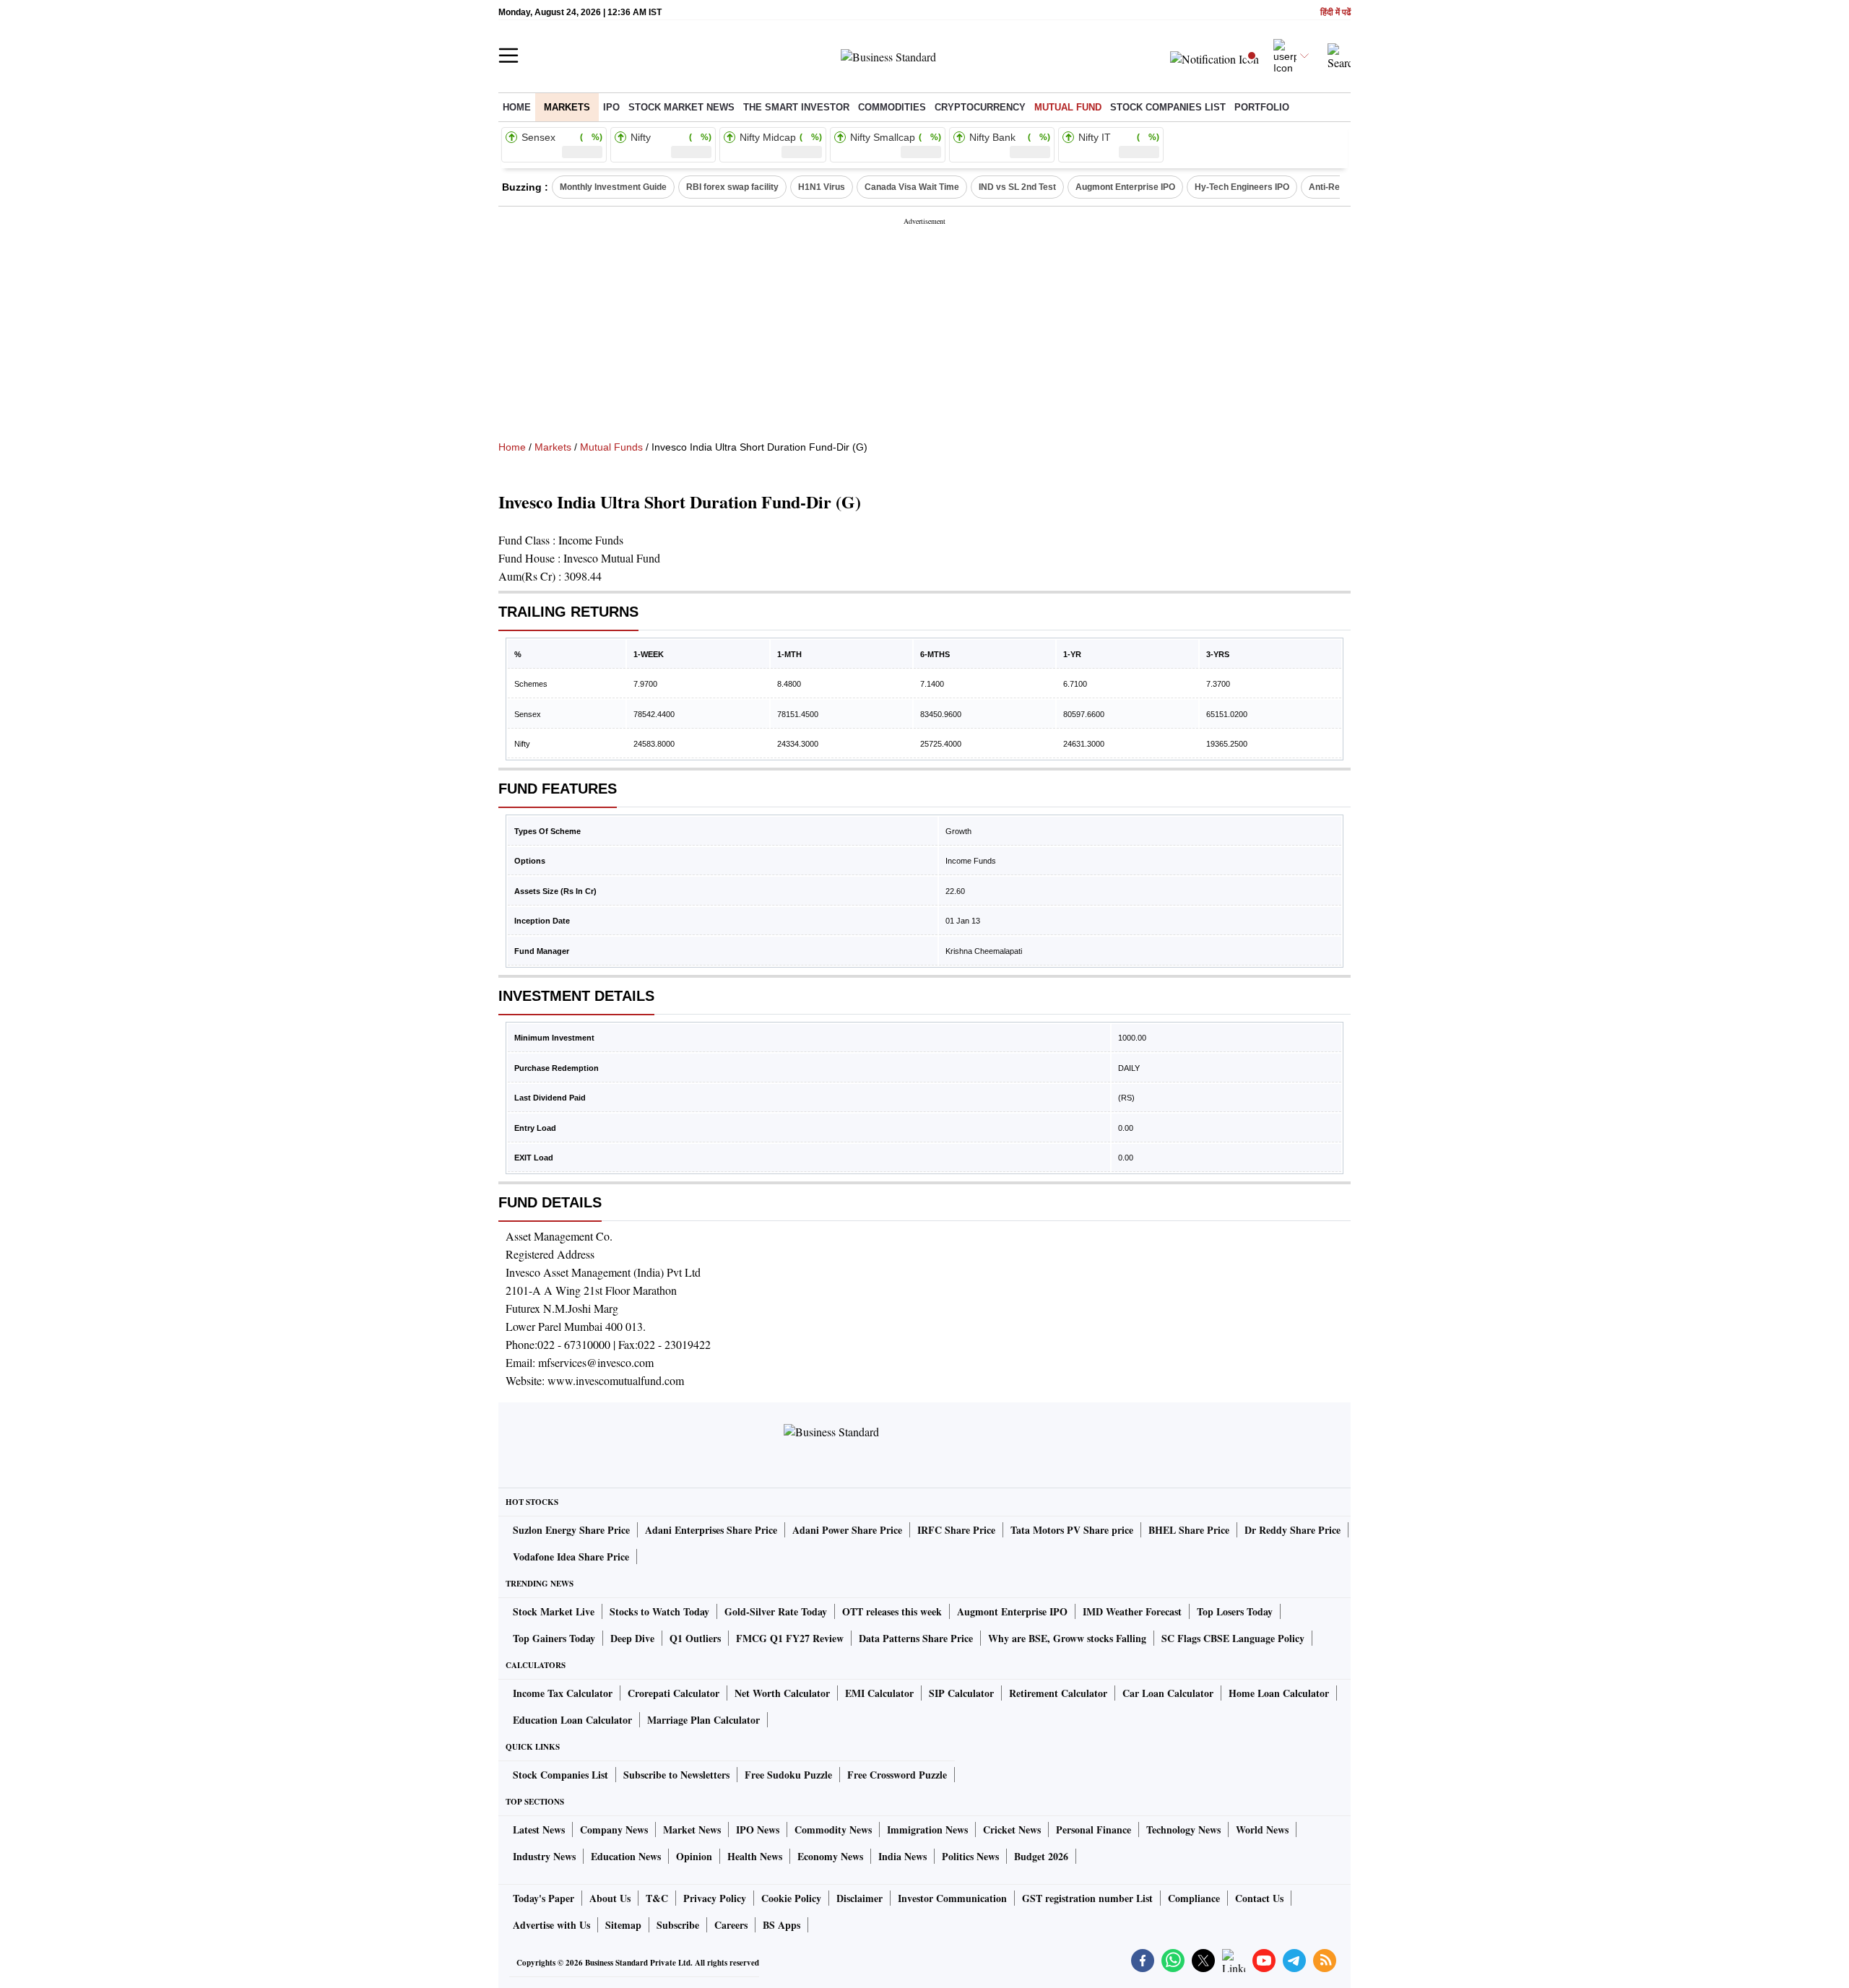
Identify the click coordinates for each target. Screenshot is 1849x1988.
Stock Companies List (560, 1775)
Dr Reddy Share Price (1292, 1530)
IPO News (758, 1829)
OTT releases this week (892, 1611)
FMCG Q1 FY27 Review (790, 1638)
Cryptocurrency (980, 107)
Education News (626, 1856)
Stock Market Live (554, 1611)
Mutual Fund (1068, 107)
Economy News (830, 1856)
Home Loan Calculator (1279, 1693)
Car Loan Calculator (1168, 1693)
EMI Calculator (879, 1693)
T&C (657, 1898)
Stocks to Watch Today (659, 1611)
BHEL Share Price (1189, 1530)
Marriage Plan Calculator (703, 1720)
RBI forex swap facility (732, 187)
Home (517, 107)
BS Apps (781, 1925)
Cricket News (1012, 1829)
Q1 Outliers (695, 1638)
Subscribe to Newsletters (676, 1775)
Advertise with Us (551, 1925)
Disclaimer (859, 1898)
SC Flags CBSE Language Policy (1233, 1638)
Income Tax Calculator (563, 1693)
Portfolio (1262, 107)
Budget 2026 (1041, 1856)
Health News (755, 1856)
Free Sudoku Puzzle (788, 1775)
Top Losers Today (1235, 1611)
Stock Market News (681, 107)
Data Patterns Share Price (916, 1638)
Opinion (694, 1856)
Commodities (892, 107)
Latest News (539, 1829)
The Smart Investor (796, 107)
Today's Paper (544, 1898)
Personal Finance (1094, 1829)
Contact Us (1259, 1898)
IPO (611, 107)
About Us (610, 1898)
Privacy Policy (715, 1898)
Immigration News (927, 1829)
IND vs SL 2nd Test (1017, 187)
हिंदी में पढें (1335, 13)
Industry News (544, 1856)
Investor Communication (952, 1898)
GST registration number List (1087, 1898)
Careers (731, 1925)
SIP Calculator (961, 1693)
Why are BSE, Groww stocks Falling (1067, 1638)
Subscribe (678, 1925)
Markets (567, 107)
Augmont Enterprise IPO (1125, 187)
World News (1262, 1829)
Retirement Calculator (1058, 1693)
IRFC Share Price (956, 1530)
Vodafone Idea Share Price (571, 1557)
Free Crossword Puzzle (897, 1775)
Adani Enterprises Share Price (711, 1530)
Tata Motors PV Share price (1072, 1530)
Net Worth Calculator (782, 1693)
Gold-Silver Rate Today (776, 1611)
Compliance (1194, 1898)
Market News (692, 1829)
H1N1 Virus (822, 187)
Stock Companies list (1168, 107)
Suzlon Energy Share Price (571, 1530)
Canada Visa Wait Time (912, 187)
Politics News (970, 1856)
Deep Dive (632, 1638)
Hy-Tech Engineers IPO (1242, 187)
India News (902, 1856)
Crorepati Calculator (674, 1693)
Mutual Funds (611, 447)
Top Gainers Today (554, 1638)
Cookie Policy (791, 1898)
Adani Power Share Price (847, 1530)
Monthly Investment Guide (613, 187)
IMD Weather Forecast (1132, 1611)
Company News (614, 1829)
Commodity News (833, 1829)
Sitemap (623, 1925)
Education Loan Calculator (572, 1720)
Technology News (1183, 1829)
